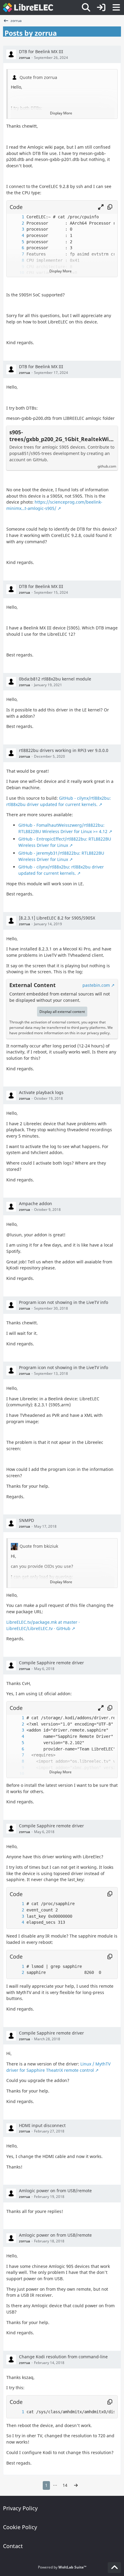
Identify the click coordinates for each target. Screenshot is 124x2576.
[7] (17, 254)
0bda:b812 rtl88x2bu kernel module (55, 679)
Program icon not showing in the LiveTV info (64, 1302)
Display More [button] (61, 113)
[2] (17, 223)
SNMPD (26, 1520)
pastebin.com (96, 985)
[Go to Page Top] (114, 2568)
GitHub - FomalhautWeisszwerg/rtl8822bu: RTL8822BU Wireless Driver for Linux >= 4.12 (63, 828)
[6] (17, 248)
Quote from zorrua (38, 77)
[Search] (86, 8)
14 (65, 2485)
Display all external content (62, 1012)
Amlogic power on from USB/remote (55, 2191)
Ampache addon (36, 1203)
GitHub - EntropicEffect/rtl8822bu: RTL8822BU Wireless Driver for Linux (65, 842)
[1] (17, 217)
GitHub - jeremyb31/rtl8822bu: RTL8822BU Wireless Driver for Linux (61, 856)
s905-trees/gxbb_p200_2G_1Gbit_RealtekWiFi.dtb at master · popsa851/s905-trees (62, 436)
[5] (17, 242)
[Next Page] (76, 2485)
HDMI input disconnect (42, 2125)
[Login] (101, 8)
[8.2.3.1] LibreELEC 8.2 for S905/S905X (57, 918)
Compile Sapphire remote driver (51, 1663)
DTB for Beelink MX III (41, 52)
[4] (17, 236)
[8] (17, 261)
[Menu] (116, 8)
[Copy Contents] (110, 207)
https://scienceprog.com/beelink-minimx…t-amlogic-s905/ (54, 505)
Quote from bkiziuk (39, 1546)
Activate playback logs (41, 1092)
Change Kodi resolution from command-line (63, 2357)
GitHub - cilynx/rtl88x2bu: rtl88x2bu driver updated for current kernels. (59, 801)
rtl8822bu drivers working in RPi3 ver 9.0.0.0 (64, 750)
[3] (17, 229)
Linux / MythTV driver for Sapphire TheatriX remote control (58, 2067)
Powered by (62, 2567)
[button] (101, 207)
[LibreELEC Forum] (28, 8)
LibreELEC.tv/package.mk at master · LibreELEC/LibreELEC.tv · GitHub (43, 1625)
